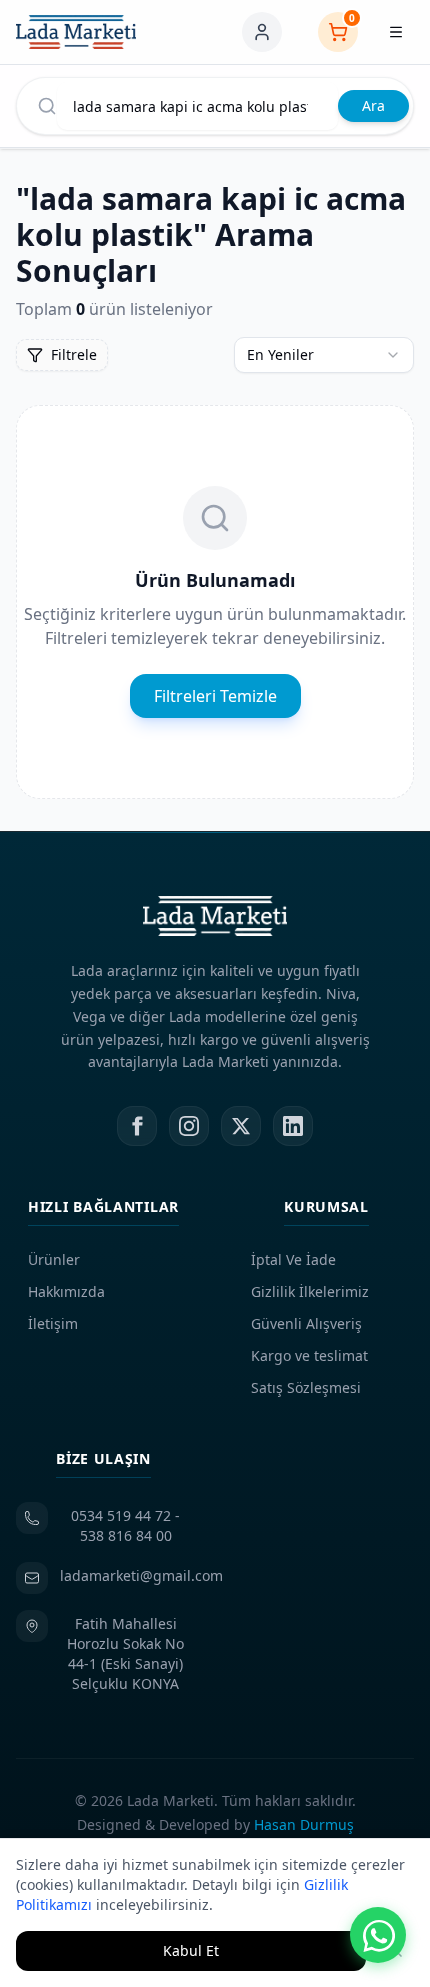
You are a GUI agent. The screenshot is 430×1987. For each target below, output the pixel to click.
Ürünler (54, 1259)
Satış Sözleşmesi (306, 1387)
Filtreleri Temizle (215, 696)
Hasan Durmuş (304, 1824)
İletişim (53, 1323)
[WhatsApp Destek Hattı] (378, 1935)
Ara (373, 105)
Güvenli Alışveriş (306, 1323)
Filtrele (74, 354)
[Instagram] (189, 1126)
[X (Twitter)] (241, 1126)
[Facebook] (137, 1126)
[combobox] (324, 355)
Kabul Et (191, 1950)
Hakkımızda (66, 1291)
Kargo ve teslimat (309, 1355)
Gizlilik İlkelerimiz (310, 1291)
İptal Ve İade (293, 1259)
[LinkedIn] (293, 1126)
